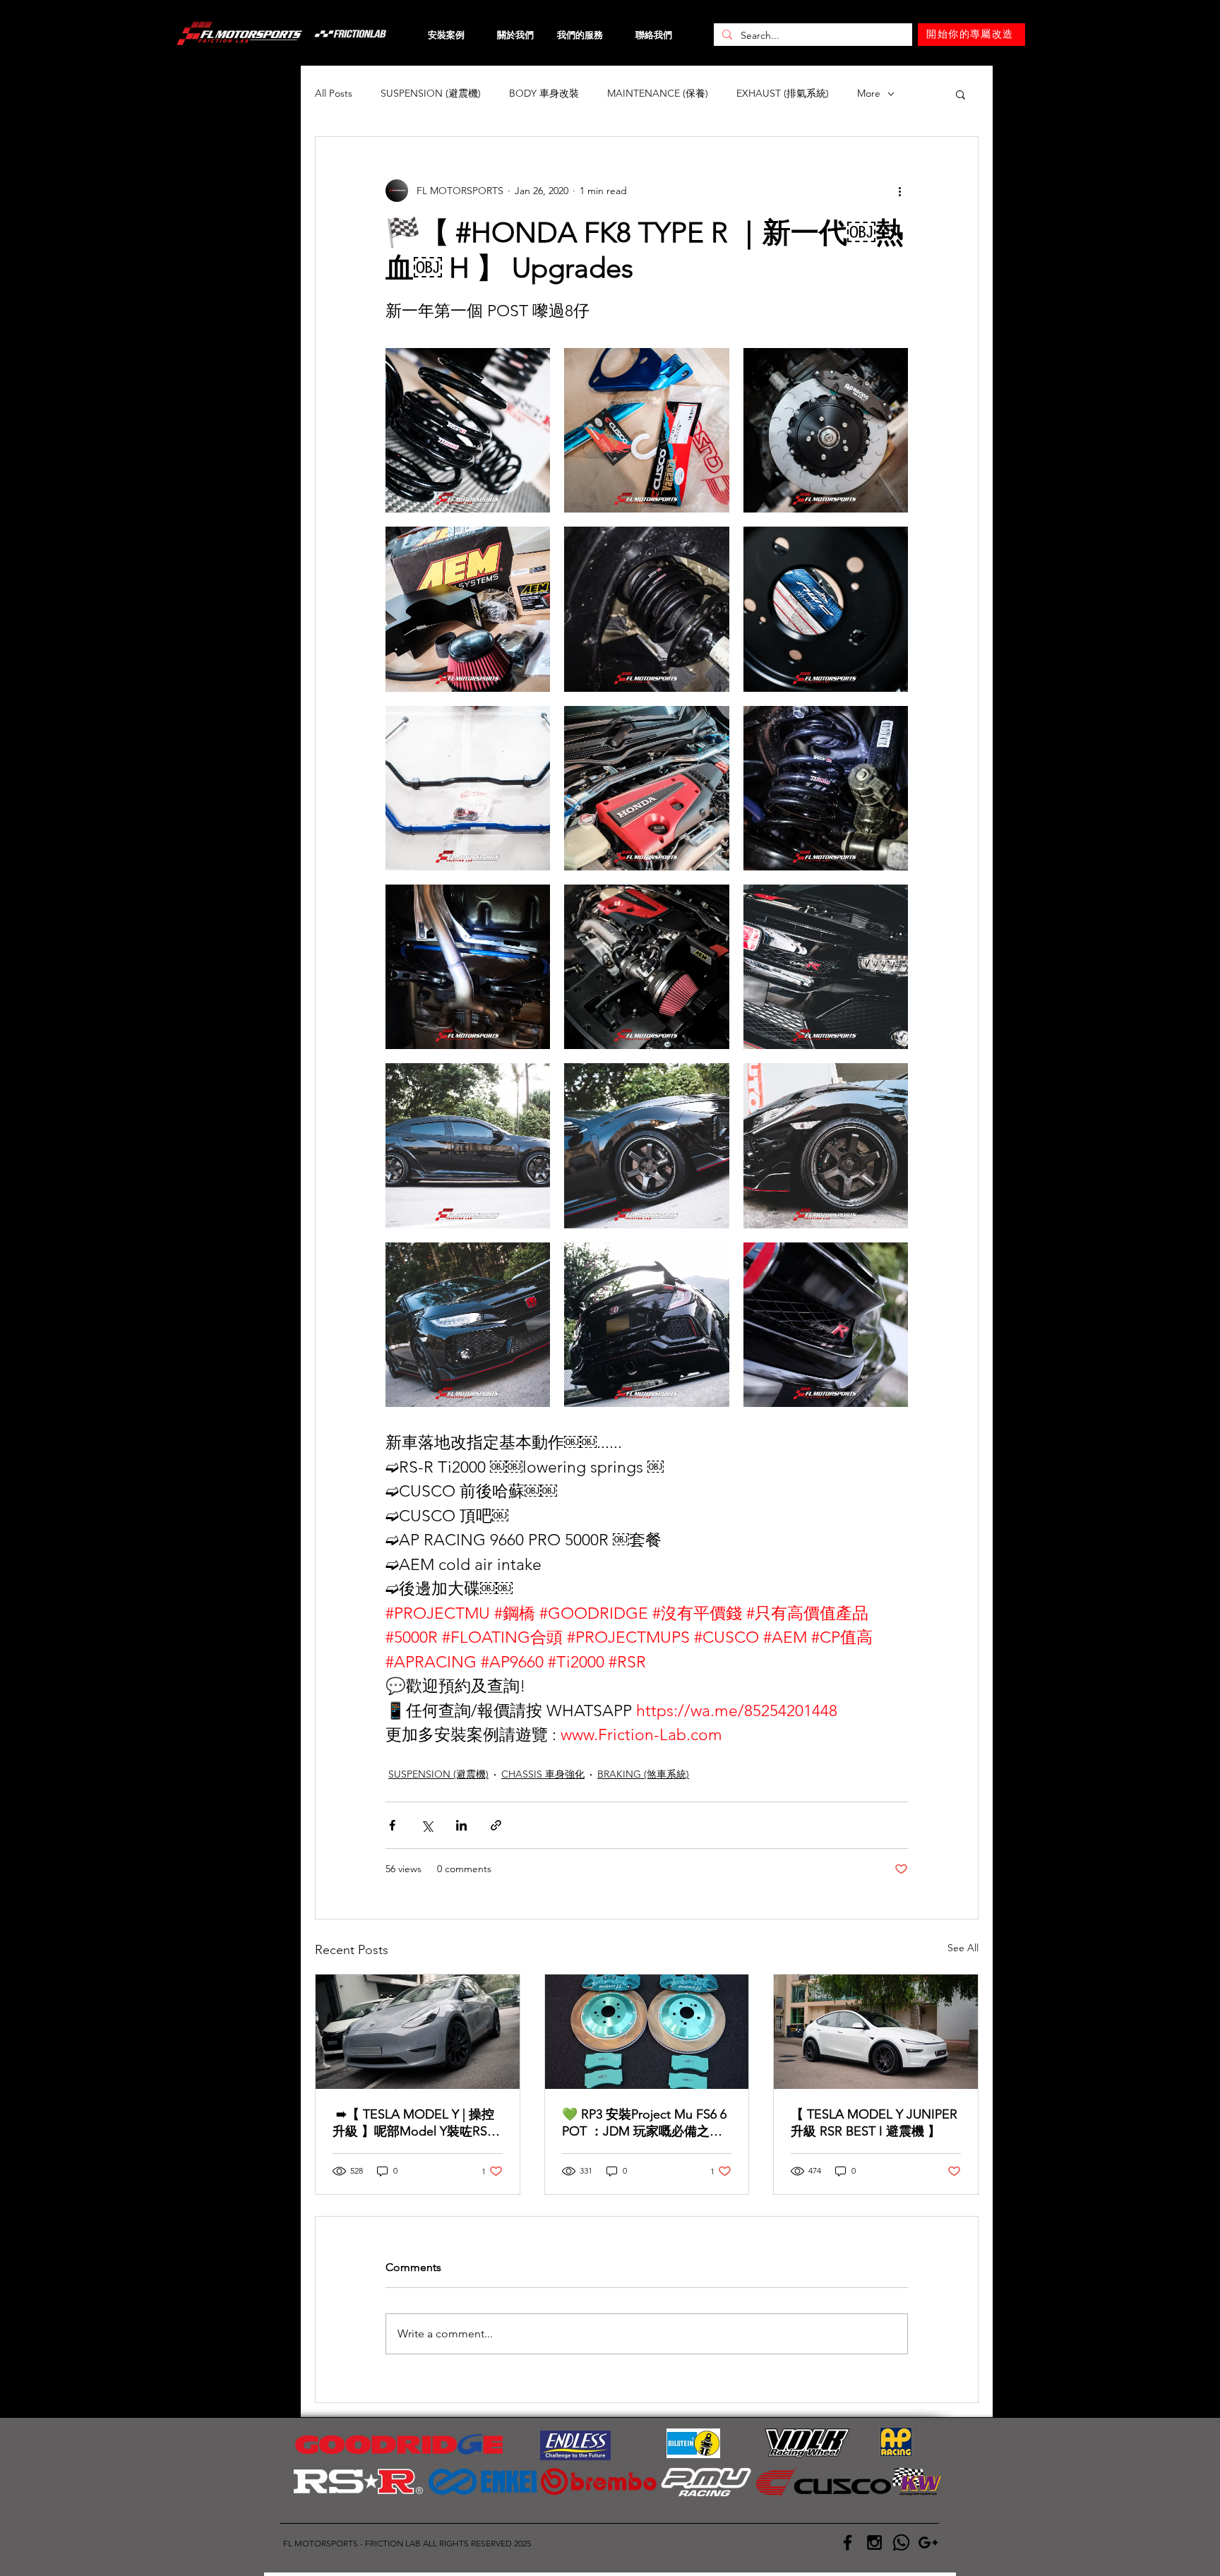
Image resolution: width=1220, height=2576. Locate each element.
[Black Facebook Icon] (848, 2542)
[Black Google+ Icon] (928, 2542)
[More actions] (899, 191)
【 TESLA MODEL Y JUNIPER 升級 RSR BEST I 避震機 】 (874, 2123)
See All (963, 1948)
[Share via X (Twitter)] (427, 1825)
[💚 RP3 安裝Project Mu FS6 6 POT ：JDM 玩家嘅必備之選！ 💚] (647, 2032)
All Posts (334, 93)
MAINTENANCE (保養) (658, 93)
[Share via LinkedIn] (461, 1825)
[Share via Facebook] (392, 1825)
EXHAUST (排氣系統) (783, 93)
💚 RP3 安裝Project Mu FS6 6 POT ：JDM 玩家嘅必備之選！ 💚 (644, 2123)
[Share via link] (496, 1825)
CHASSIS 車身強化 (543, 1774)
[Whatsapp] (901, 2542)
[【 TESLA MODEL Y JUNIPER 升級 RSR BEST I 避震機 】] (876, 2032)
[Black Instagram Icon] (874, 2542)
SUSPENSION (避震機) (431, 93)
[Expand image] (468, 430)
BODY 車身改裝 (544, 93)
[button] (961, 94)
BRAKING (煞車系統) (643, 1774)
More (869, 93)
